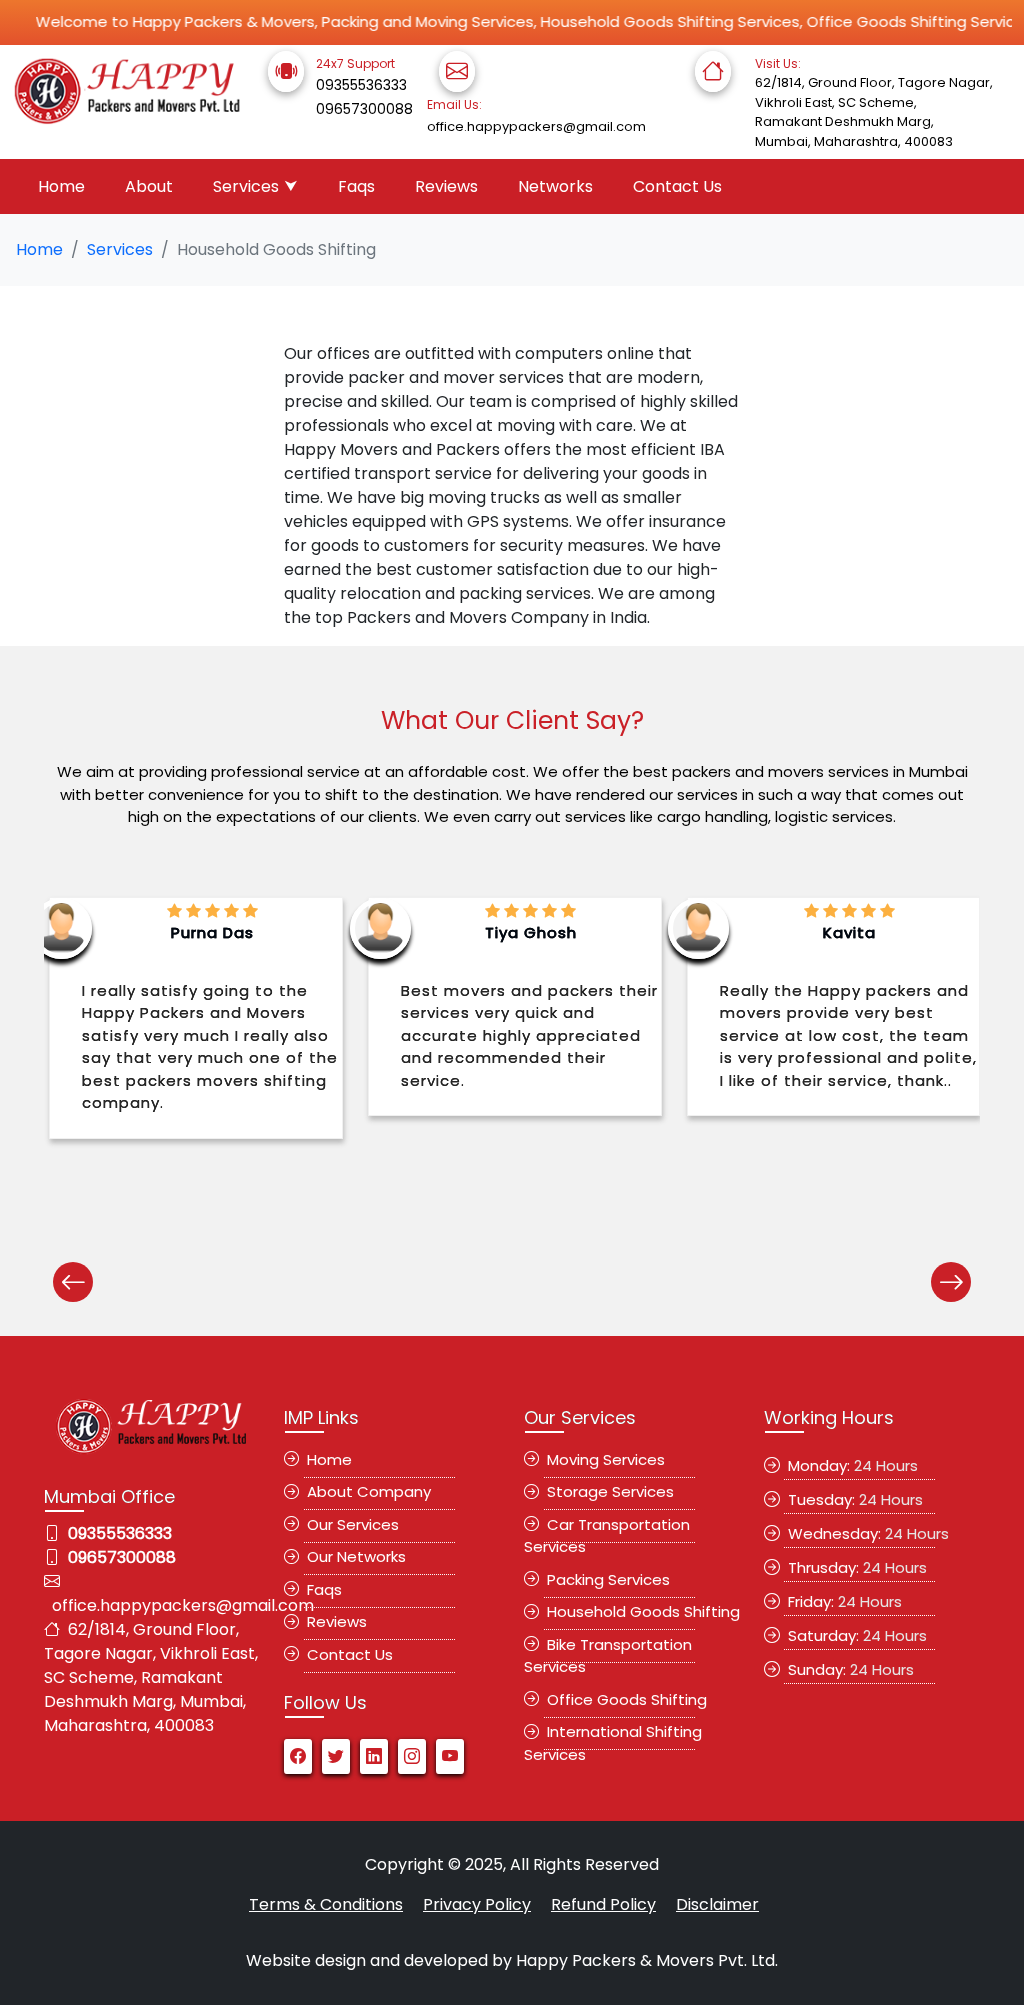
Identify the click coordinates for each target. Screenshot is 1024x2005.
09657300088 (364, 109)
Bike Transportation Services (608, 1656)
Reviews (446, 186)
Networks (555, 186)
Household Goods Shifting (639, 1611)
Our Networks (352, 1556)
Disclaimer (717, 1904)
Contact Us (677, 186)
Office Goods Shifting (623, 1699)
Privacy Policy (477, 1904)
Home (61, 186)
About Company (365, 1491)
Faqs (356, 186)
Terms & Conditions (326, 1904)
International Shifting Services (613, 1743)
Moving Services (602, 1459)
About (149, 186)
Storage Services (606, 1491)
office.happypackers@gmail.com (536, 126)
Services (246, 186)
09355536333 (361, 85)
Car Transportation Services (607, 1536)
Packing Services (604, 1579)
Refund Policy (603, 1904)
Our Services (349, 1524)
